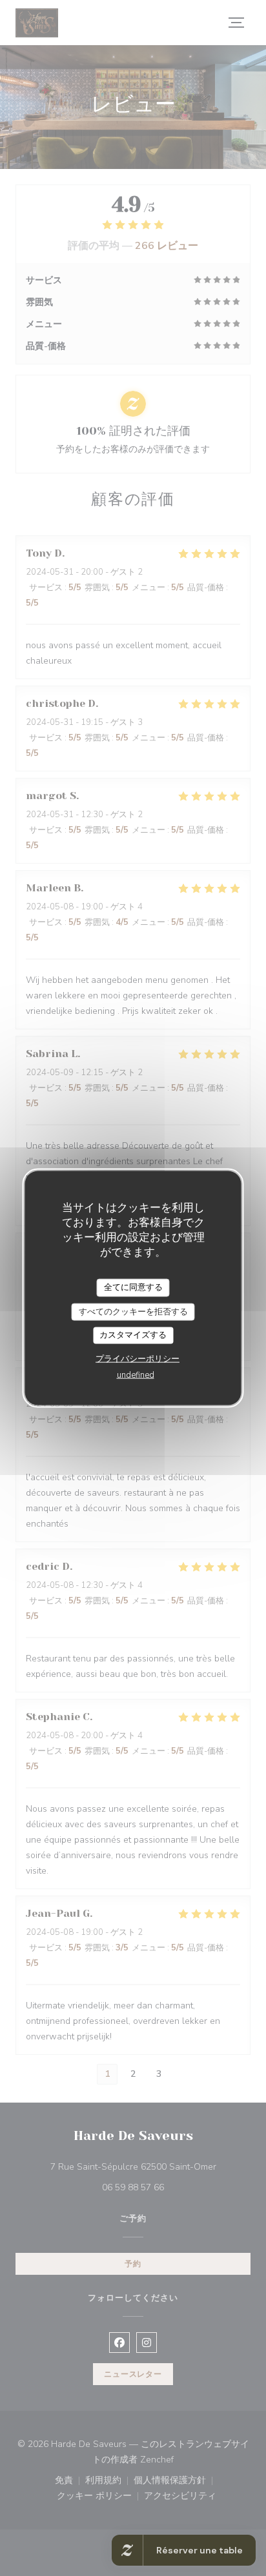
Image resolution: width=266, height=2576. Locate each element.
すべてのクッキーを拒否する (133, 1311)
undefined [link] (136, 1374)
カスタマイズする (133, 1335)
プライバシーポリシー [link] (138, 1358)
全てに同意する (133, 1287)
